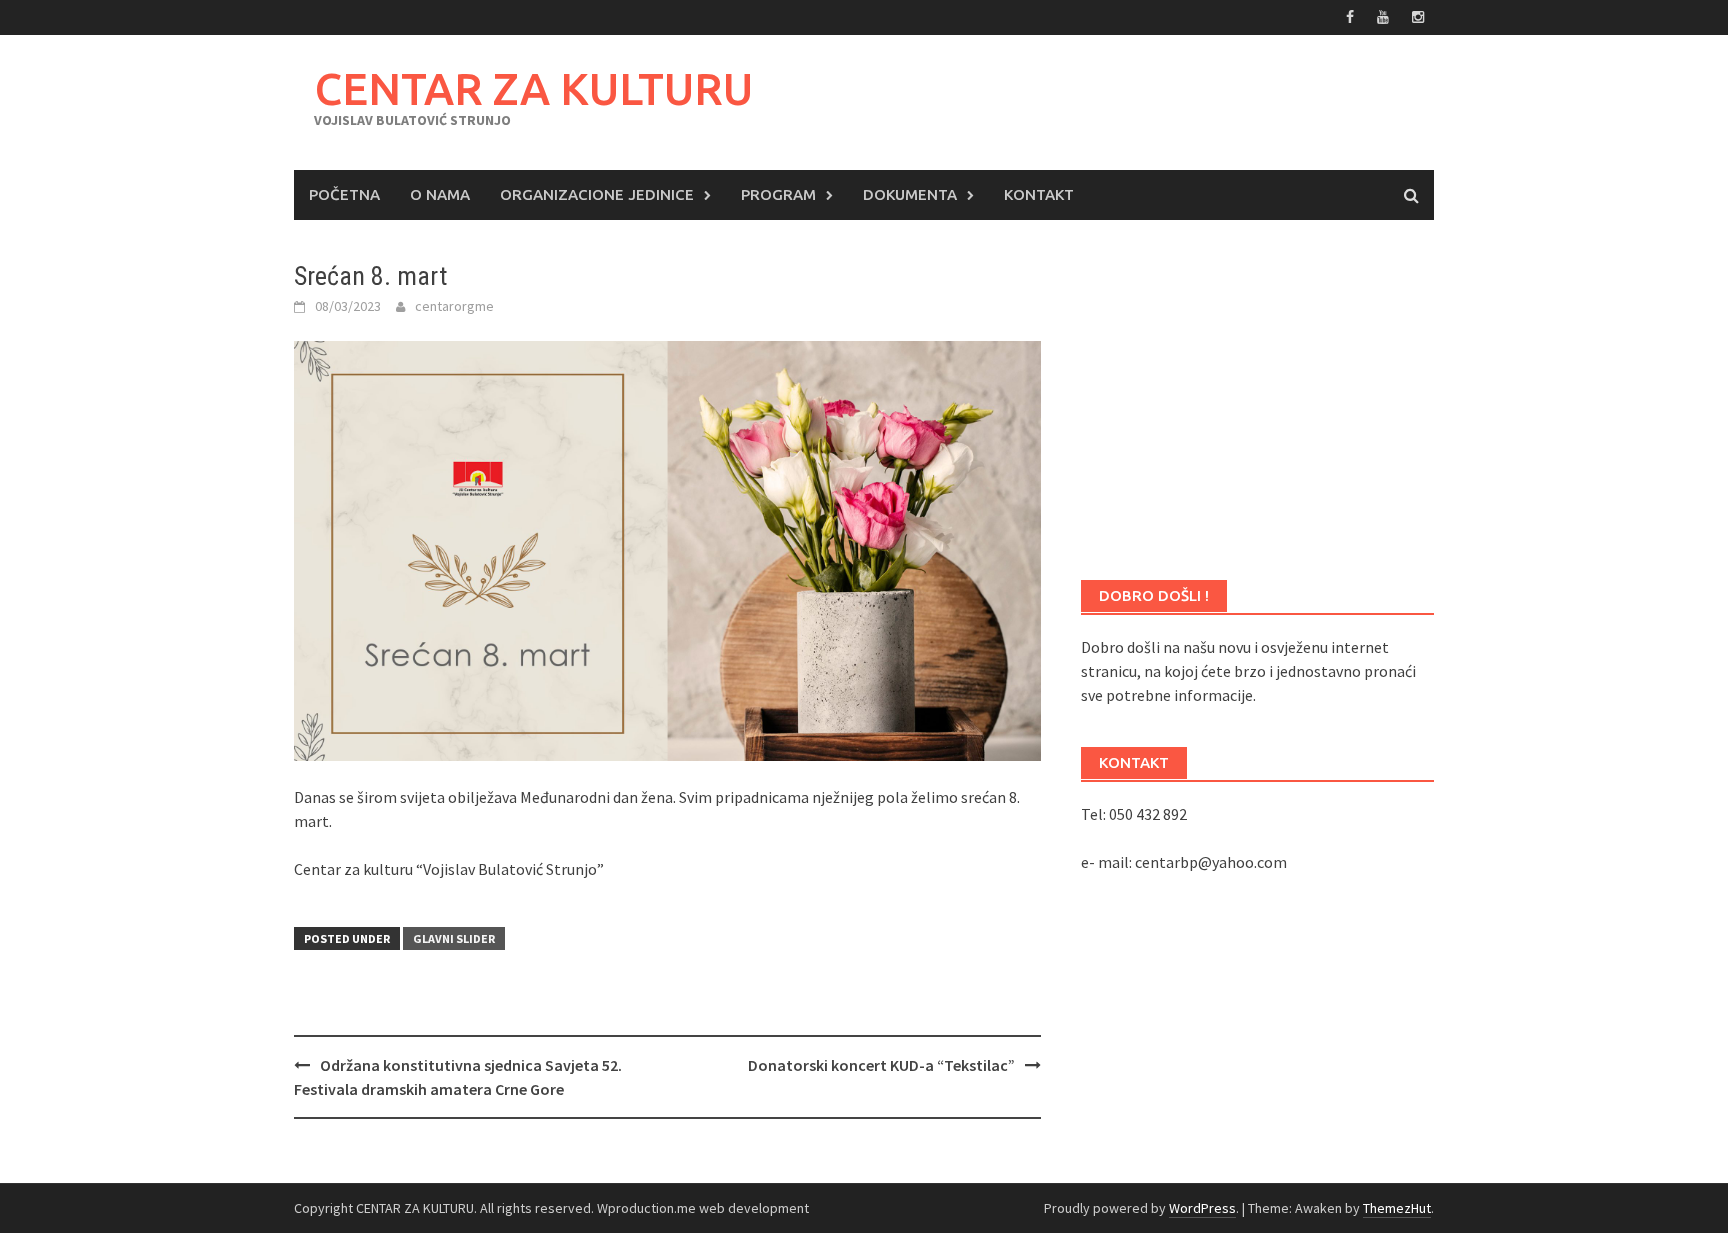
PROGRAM (778, 194)
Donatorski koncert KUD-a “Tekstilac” (881, 1065)
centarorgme (454, 306)
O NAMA (440, 194)
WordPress (1202, 1208)
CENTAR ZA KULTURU (533, 88)
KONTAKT (1039, 194)
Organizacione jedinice (597, 194)
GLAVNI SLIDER (454, 938)
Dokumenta (910, 194)
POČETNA (344, 194)
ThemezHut (1397, 1208)
